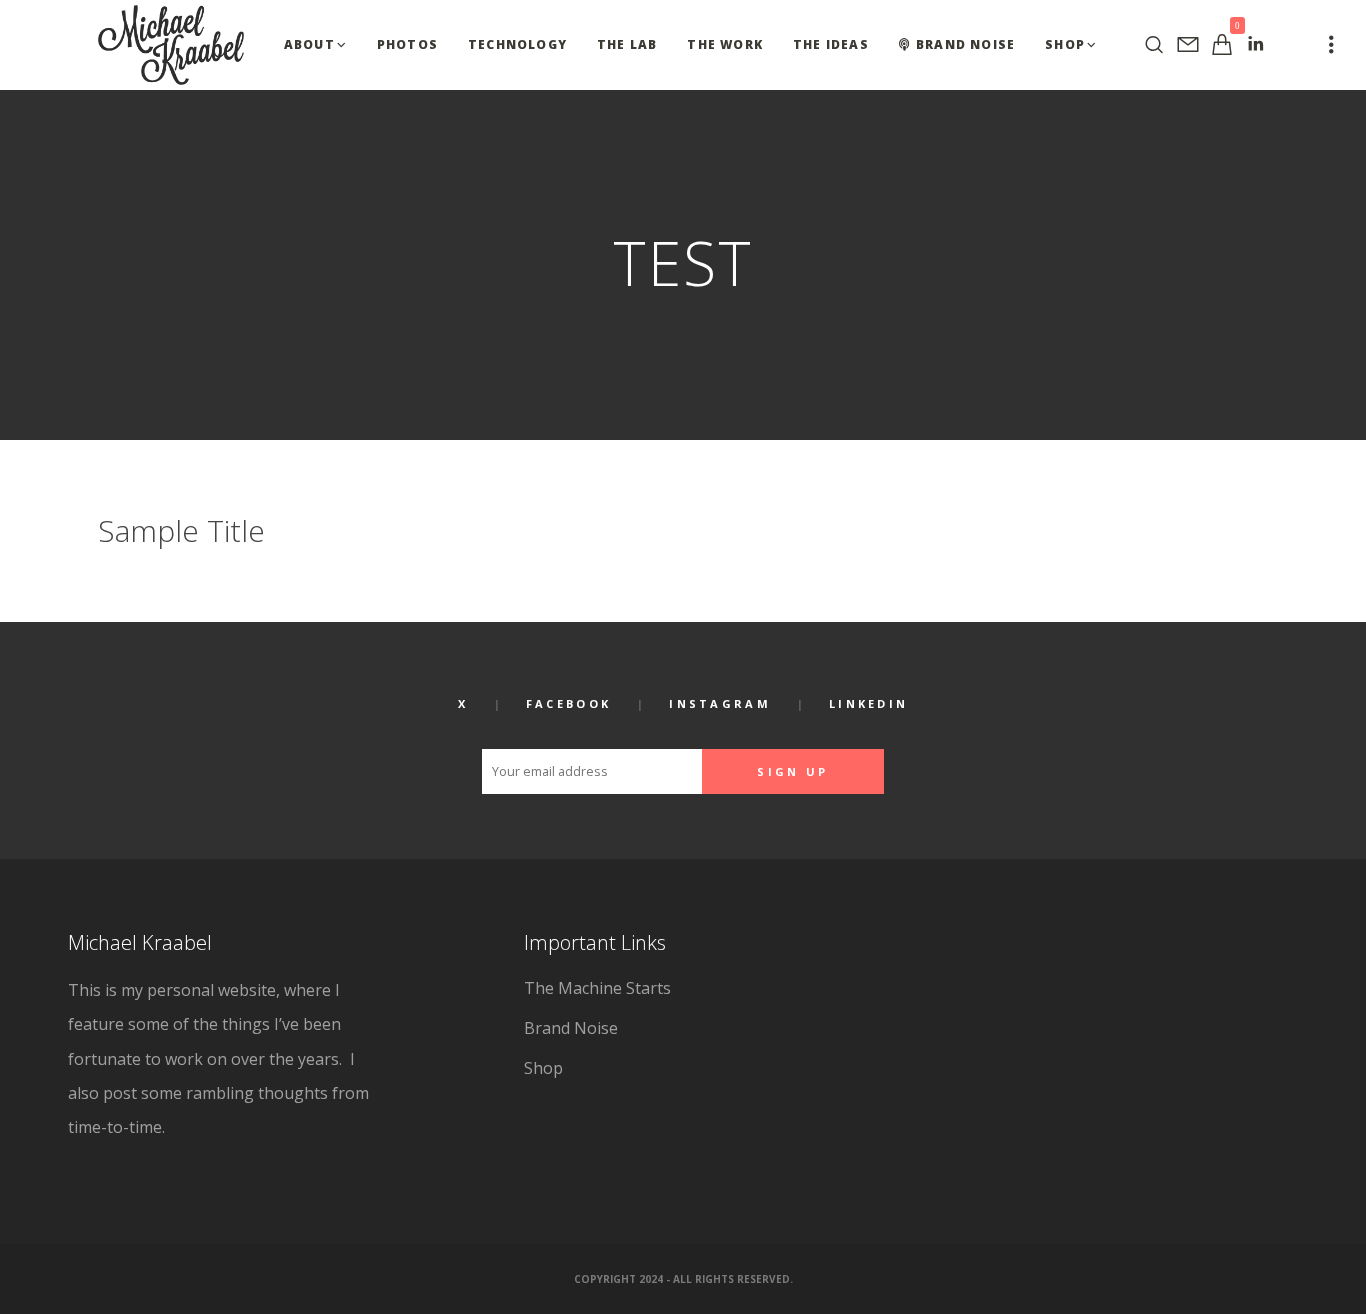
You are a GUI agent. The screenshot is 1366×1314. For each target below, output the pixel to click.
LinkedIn (868, 703)
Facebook (568, 703)
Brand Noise (571, 1028)
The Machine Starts (597, 988)
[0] (1222, 44)
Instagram (720, 703)
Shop (543, 1068)
